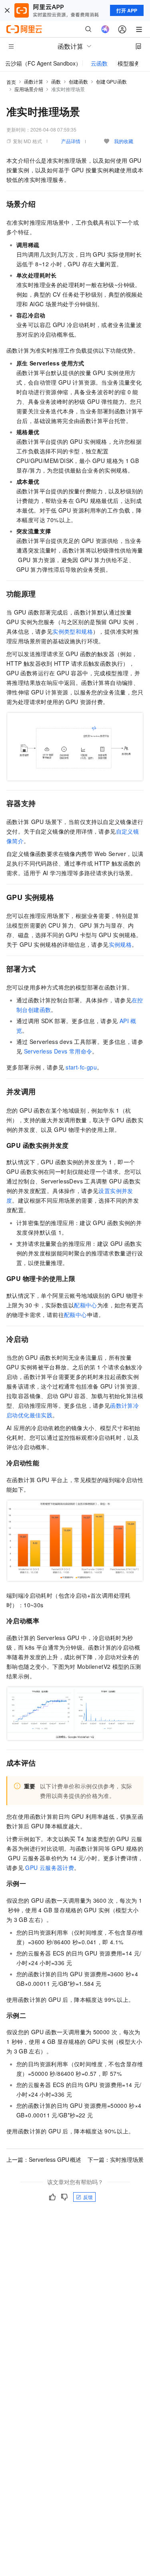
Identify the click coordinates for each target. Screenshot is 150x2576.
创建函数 (78, 81)
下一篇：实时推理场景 (116, 2159)
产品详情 (71, 141)
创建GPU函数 (111, 81)
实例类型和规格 (73, 631)
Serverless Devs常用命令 (58, 1051)
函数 (56, 81)
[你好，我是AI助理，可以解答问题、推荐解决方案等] (105, 29)
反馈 (88, 2197)
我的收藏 (124, 141)
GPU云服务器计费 (50, 1868)
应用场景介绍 (29, 89)
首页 (11, 82)
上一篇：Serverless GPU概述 (44, 2159)
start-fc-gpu (81, 1067)
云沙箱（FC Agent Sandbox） (43, 63)
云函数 (99, 63)
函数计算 (34, 81)
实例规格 (120, 944)
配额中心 (86, 1305)
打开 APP (127, 10)
